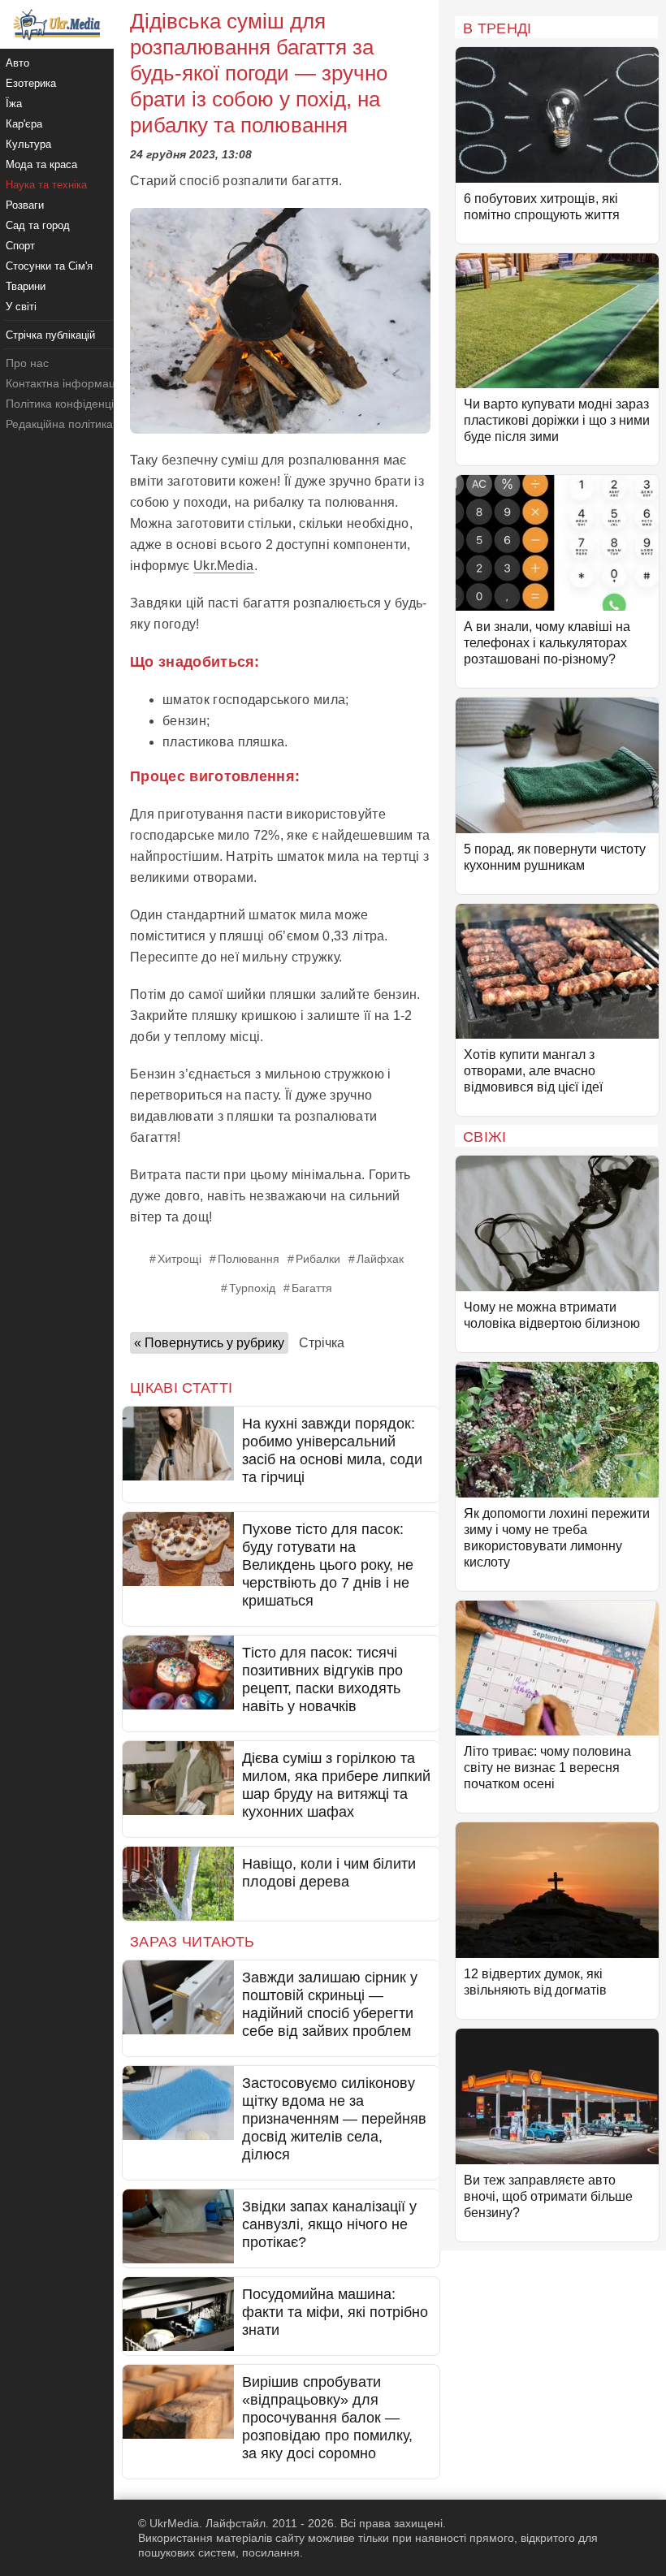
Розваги (25, 205)
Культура (28, 144)
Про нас (27, 363)
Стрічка (322, 1343)
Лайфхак (380, 1259)
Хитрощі (179, 1259)
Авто (17, 63)
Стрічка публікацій (50, 335)
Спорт (20, 246)
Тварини (26, 286)
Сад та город (38, 225)
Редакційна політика (59, 424)
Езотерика (31, 83)
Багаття (312, 1288)
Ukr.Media (224, 566)
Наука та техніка (46, 185)
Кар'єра (24, 124)
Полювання (249, 1259)
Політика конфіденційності (76, 404)
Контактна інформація (65, 383)
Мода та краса (41, 164)
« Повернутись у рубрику (209, 1343)
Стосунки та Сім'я (49, 266)
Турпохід (252, 1288)
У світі (21, 307)
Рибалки (318, 1259)
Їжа (14, 104)
